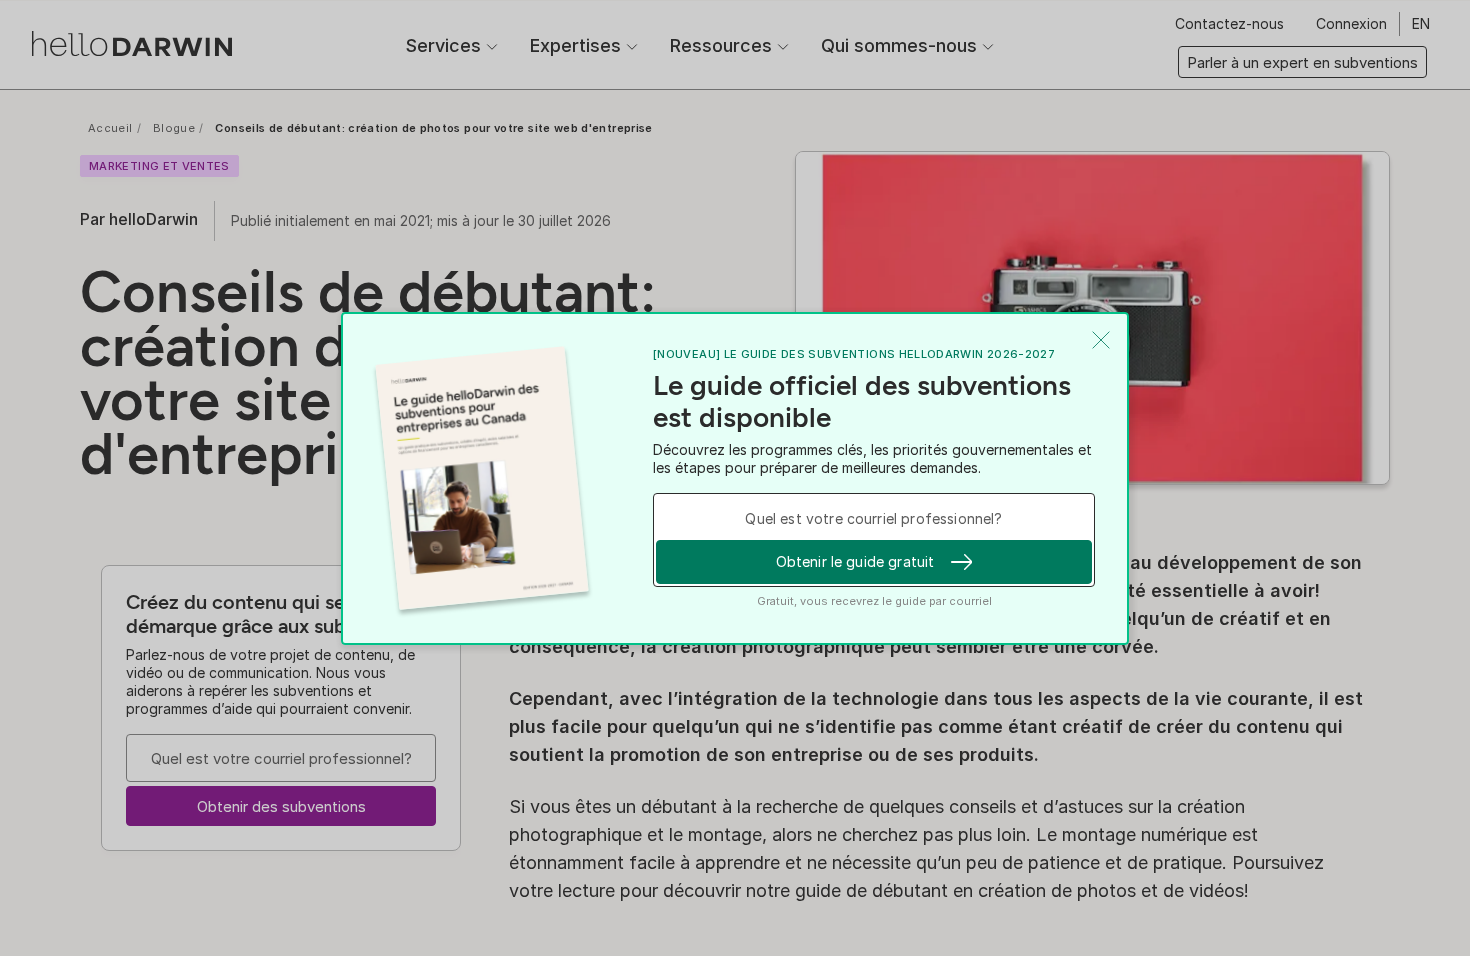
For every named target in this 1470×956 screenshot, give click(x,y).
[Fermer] (1101, 340)
